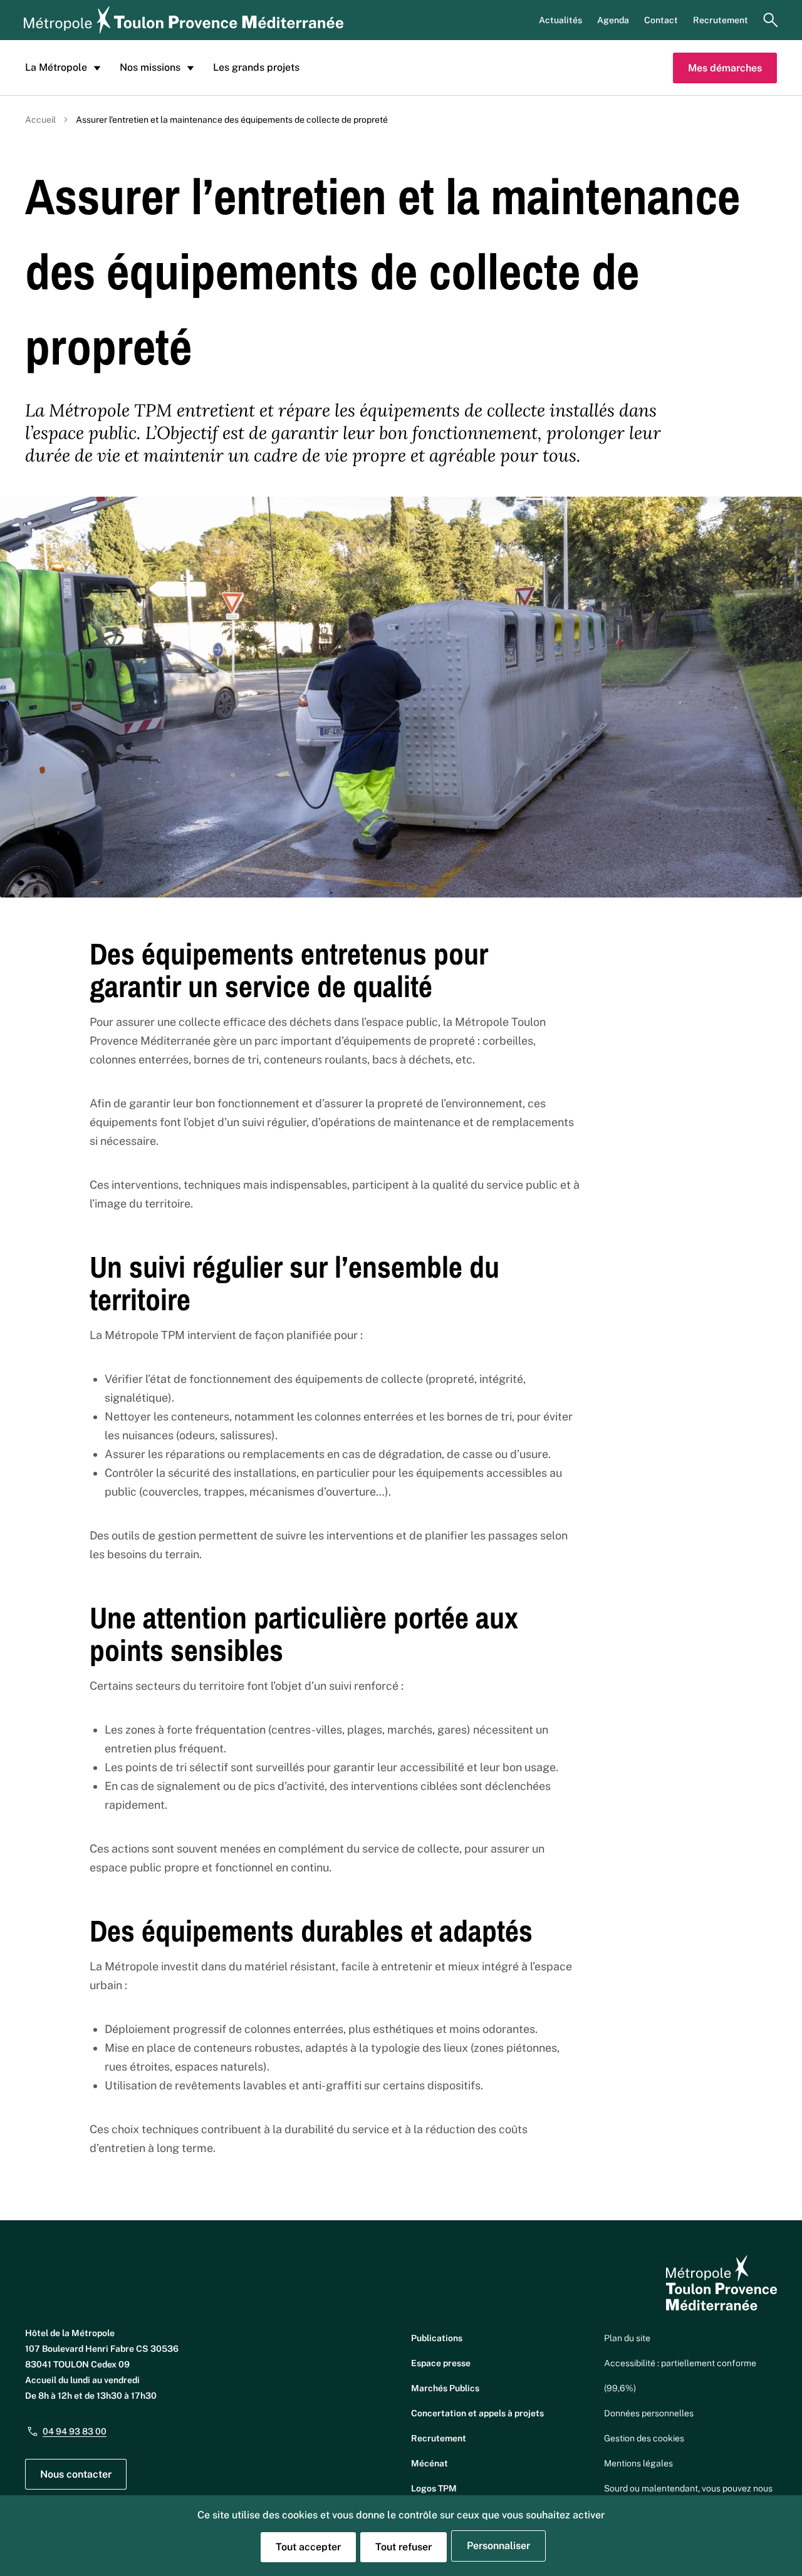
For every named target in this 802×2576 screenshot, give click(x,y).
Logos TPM (434, 2488)
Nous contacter (76, 2474)
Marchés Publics (445, 2388)
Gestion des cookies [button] (644, 2438)
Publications (437, 2338)
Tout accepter (308, 2547)
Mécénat (430, 2463)
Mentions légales (638, 2463)
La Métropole (56, 67)
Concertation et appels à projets (477, 2413)
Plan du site (627, 2338)
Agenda (613, 20)
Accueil (40, 120)
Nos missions (150, 67)
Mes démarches (725, 68)
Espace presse (441, 2363)
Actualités (560, 20)
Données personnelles (649, 2413)
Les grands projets (256, 67)
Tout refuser (404, 2547)
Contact (661, 20)
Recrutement (721, 20)
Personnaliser (498, 2546)
